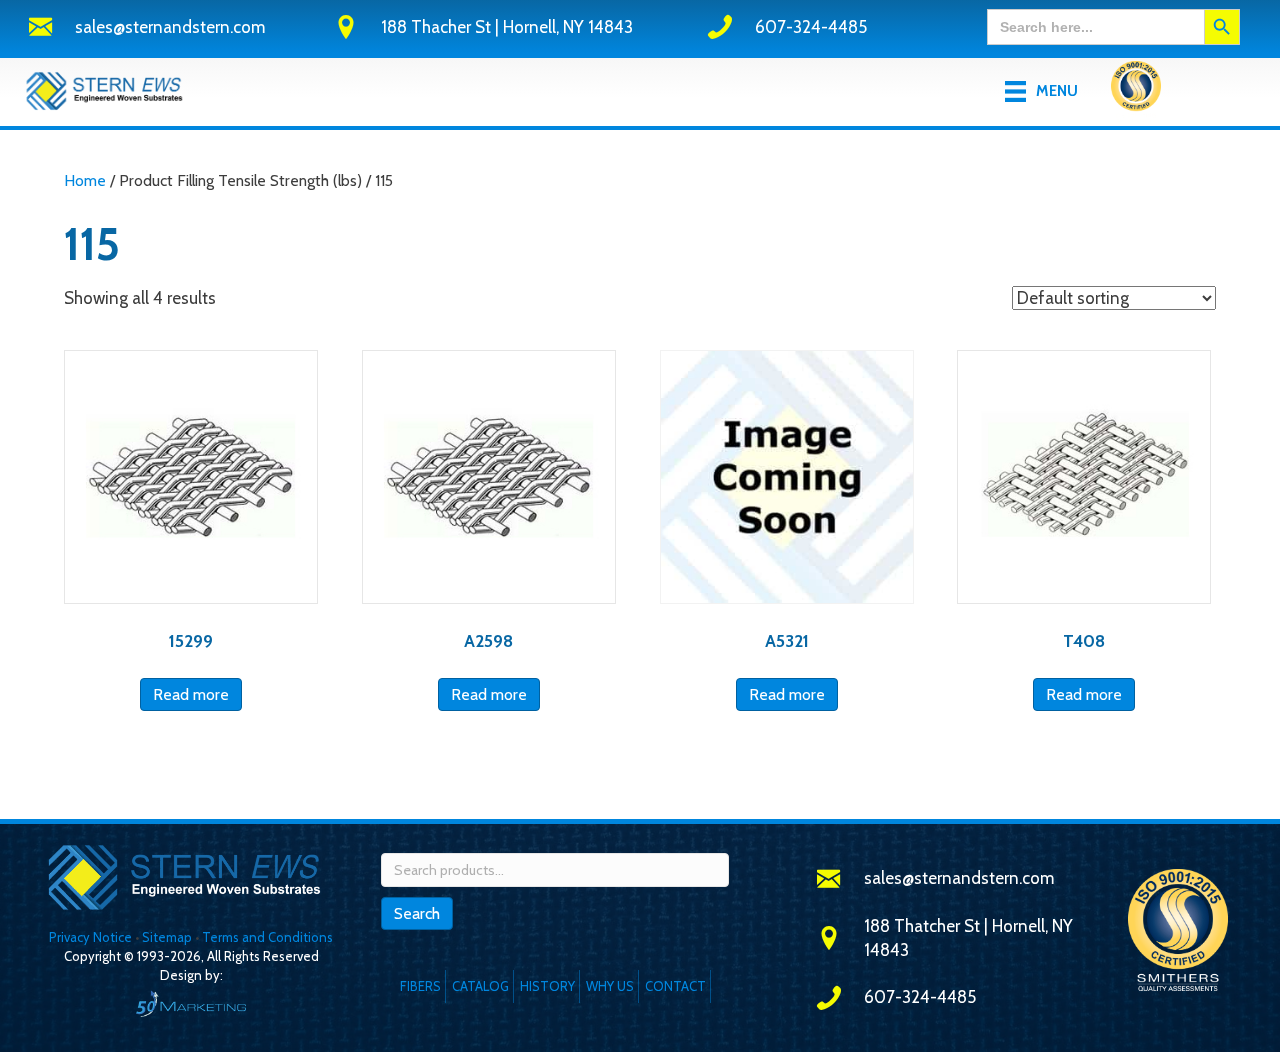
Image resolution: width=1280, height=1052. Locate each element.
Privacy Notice (92, 937)
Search (417, 913)
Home (85, 180)
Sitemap (167, 937)
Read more (191, 694)
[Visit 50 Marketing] (191, 1003)
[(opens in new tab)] (1136, 90)
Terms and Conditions (267, 937)
